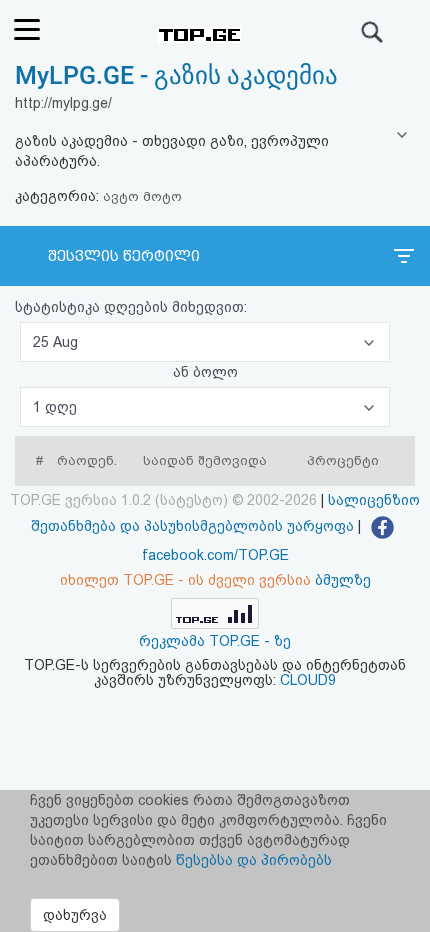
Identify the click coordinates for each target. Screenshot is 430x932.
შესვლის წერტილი (124, 256)
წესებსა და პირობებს (254, 860)
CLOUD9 (308, 680)
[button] (205, 342)
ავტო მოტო (142, 196)
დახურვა (75, 915)
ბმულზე (343, 580)
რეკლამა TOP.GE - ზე (215, 641)
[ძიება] (373, 32)
